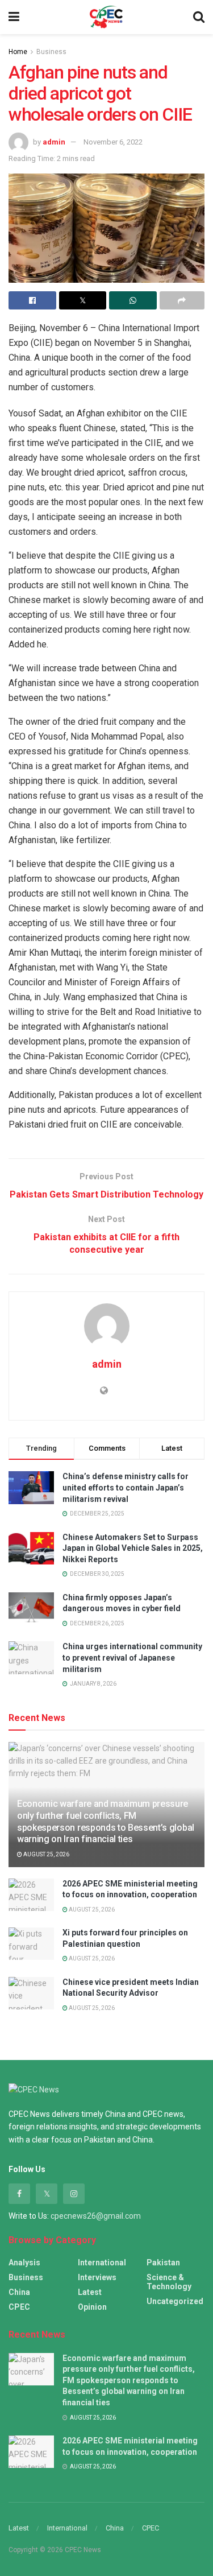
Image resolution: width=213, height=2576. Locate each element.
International (102, 2263)
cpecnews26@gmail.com (96, 2216)
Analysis (24, 2263)
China (19, 2292)
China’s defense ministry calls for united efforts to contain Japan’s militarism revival (126, 1487)
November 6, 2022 (113, 142)
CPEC (19, 2307)
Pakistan (163, 2263)
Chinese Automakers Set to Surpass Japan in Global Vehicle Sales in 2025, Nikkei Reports (133, 1548)
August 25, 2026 (46, 1854)
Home (18, 52)
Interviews (97, 2277)
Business (51, 52)
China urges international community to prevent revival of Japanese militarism (132, 1658)
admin (54, 142)
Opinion (92, 2307)
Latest (90, 2292)
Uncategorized (175, 2301)
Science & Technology (169, 2282)
